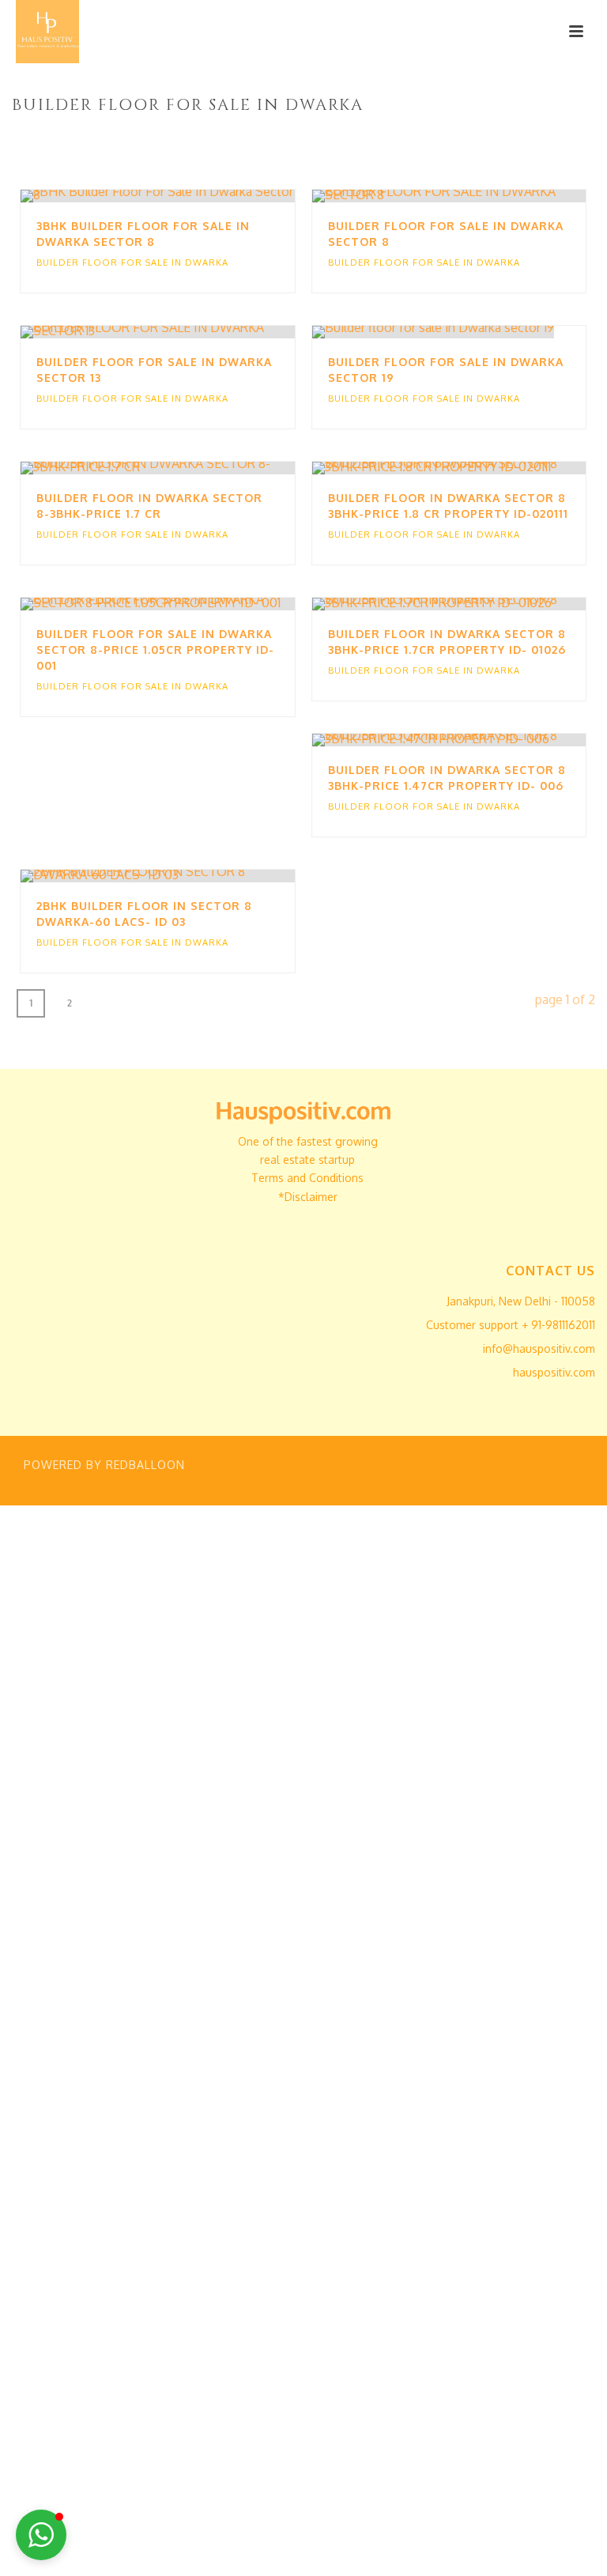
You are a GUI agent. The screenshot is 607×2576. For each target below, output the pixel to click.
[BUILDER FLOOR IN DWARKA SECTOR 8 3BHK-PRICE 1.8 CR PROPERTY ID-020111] (481, 468)
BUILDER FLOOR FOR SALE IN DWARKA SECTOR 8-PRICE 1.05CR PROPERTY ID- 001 (155, 650)
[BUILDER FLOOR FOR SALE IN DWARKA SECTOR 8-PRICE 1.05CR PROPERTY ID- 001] (190, 604)
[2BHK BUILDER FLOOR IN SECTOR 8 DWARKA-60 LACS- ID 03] (190, 876)
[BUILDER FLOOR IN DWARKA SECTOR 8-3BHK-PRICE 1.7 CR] (190, 468)
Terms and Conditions (307, 1178)
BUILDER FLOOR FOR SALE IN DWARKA (132, 263)
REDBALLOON (145, 1465)
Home (368, 138)
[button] (41, 2535)
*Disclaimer (308, 1197)
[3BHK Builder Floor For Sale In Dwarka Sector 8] (190, 196)
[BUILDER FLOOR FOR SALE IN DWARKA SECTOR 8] (481, 196)
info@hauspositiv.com (539, 1348)
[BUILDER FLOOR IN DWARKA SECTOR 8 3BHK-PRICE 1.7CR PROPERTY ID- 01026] (481, 604)
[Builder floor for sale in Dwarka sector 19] (481, 332)
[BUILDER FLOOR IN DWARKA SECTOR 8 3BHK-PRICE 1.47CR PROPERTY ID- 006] (481, 740)
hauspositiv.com (554, 1372)
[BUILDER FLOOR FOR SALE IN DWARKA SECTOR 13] (190, 332)
